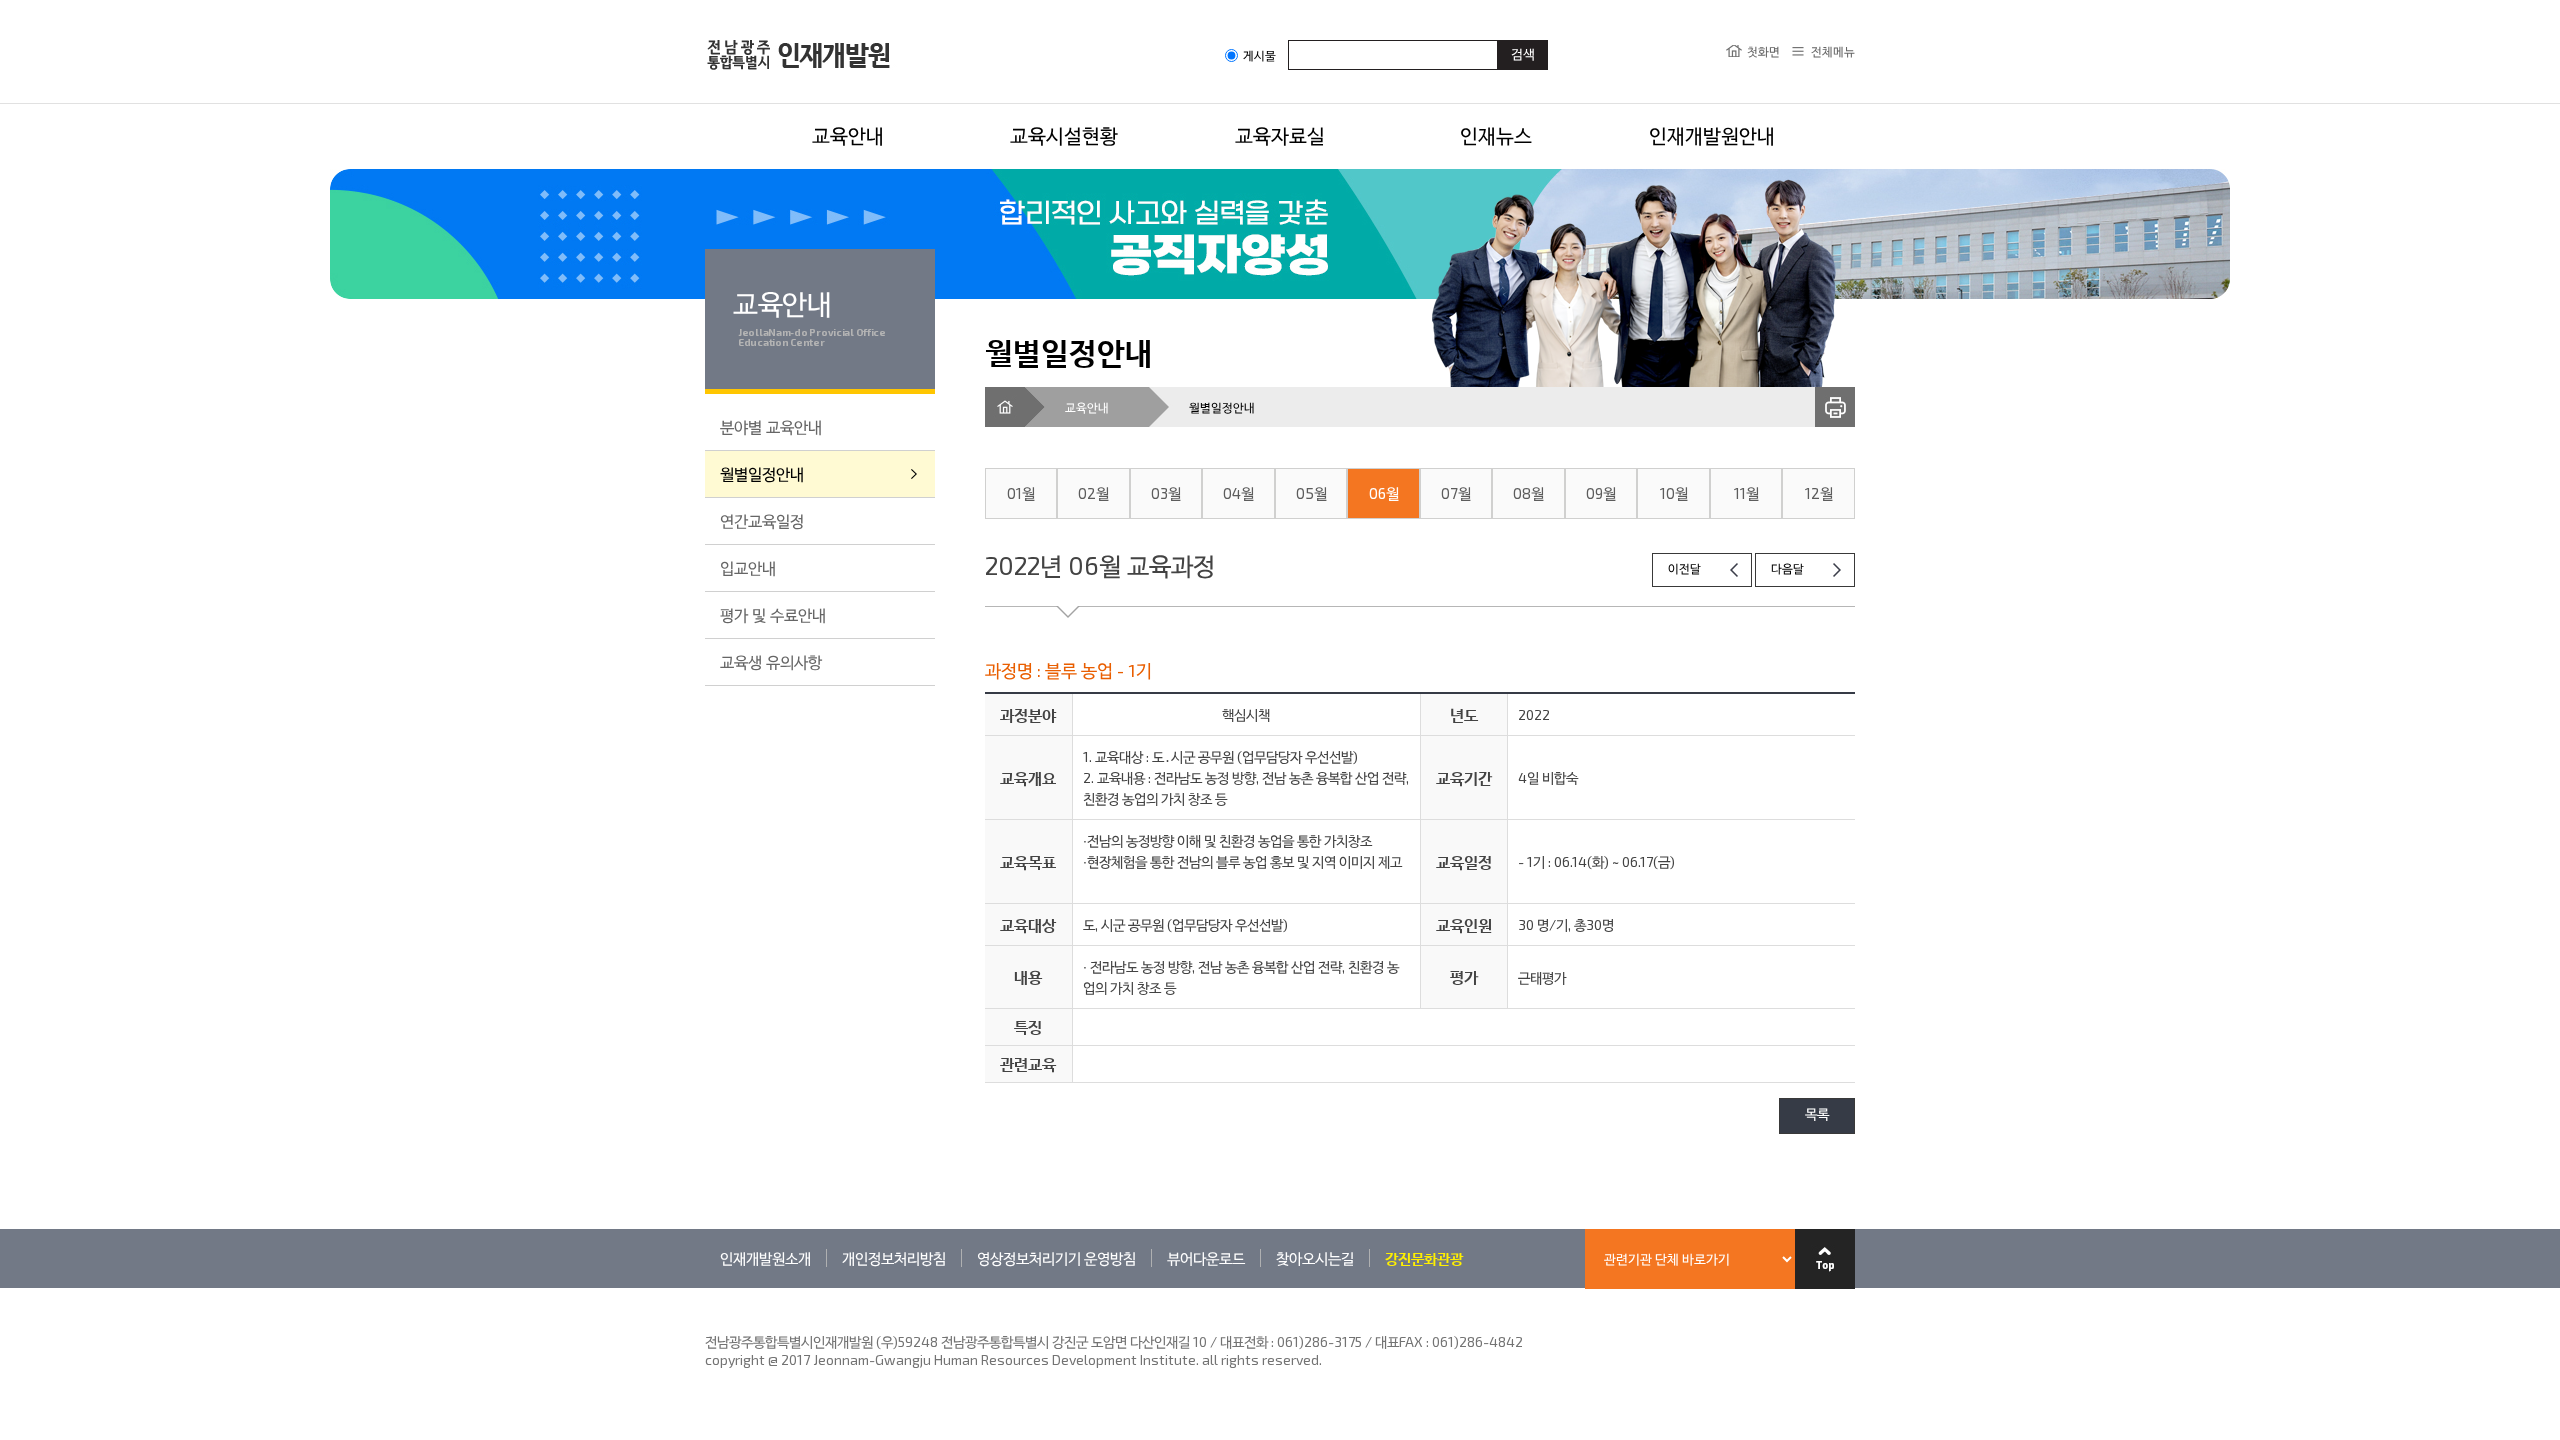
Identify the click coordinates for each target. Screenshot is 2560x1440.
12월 (1819, 493)
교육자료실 (1280, 135)
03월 (1166, 493)
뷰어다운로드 (1206, 1258)
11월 (1746, 493)
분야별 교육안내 (771, 426)
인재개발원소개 (765, 1258)
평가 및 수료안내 (773, 614)
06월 (1384, 493)
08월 (1528, 493)
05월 (1311, 493)
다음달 (1787, 569)
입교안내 (748, 567)
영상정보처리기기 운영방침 (1056, 1258)
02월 (1093, 493)
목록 (1817, 1115)
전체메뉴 (1833, 51)
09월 (1601, 493)
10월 (1674, 493)
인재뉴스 (1496, 135)
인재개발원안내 (1712, 135)
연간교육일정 (762, 520)
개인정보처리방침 (894, 1258)
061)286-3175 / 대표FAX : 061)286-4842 (1400, 1341)
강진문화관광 (1424, 1258)
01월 (1021, 493)
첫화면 (1763, 51)
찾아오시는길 (1315, 1258)
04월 (1238, 493)
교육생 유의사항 (771, 661)
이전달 (1684, 569)
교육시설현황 (1064, 135)
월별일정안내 (762, 473)
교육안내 (848, 135)
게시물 (1259, 55)
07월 (1456, 493)
